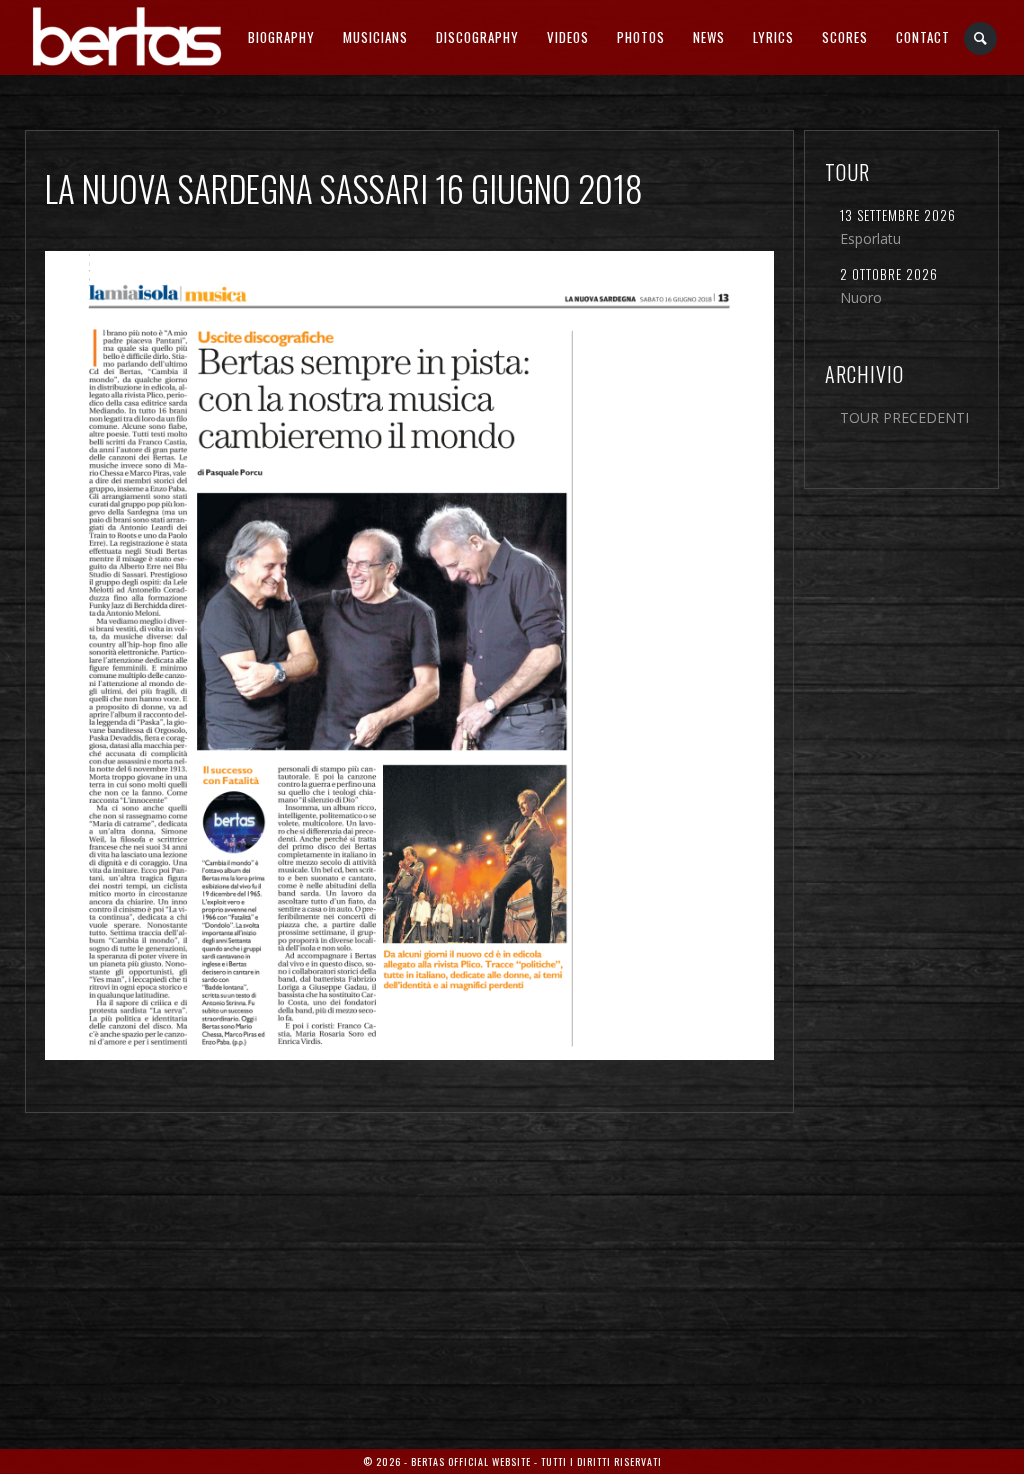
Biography (281, 37)
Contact (923, 37)
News (709, 37)
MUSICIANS (375, 37)
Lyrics (773, 37)
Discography (477, 37)
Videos (568, 37)
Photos (641, 37)
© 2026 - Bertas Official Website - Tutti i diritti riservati (512, 1461)
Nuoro (861, 297)
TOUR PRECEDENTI (904, 417)
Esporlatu (870, 238)
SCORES (845, 37)
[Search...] (981, 38)
